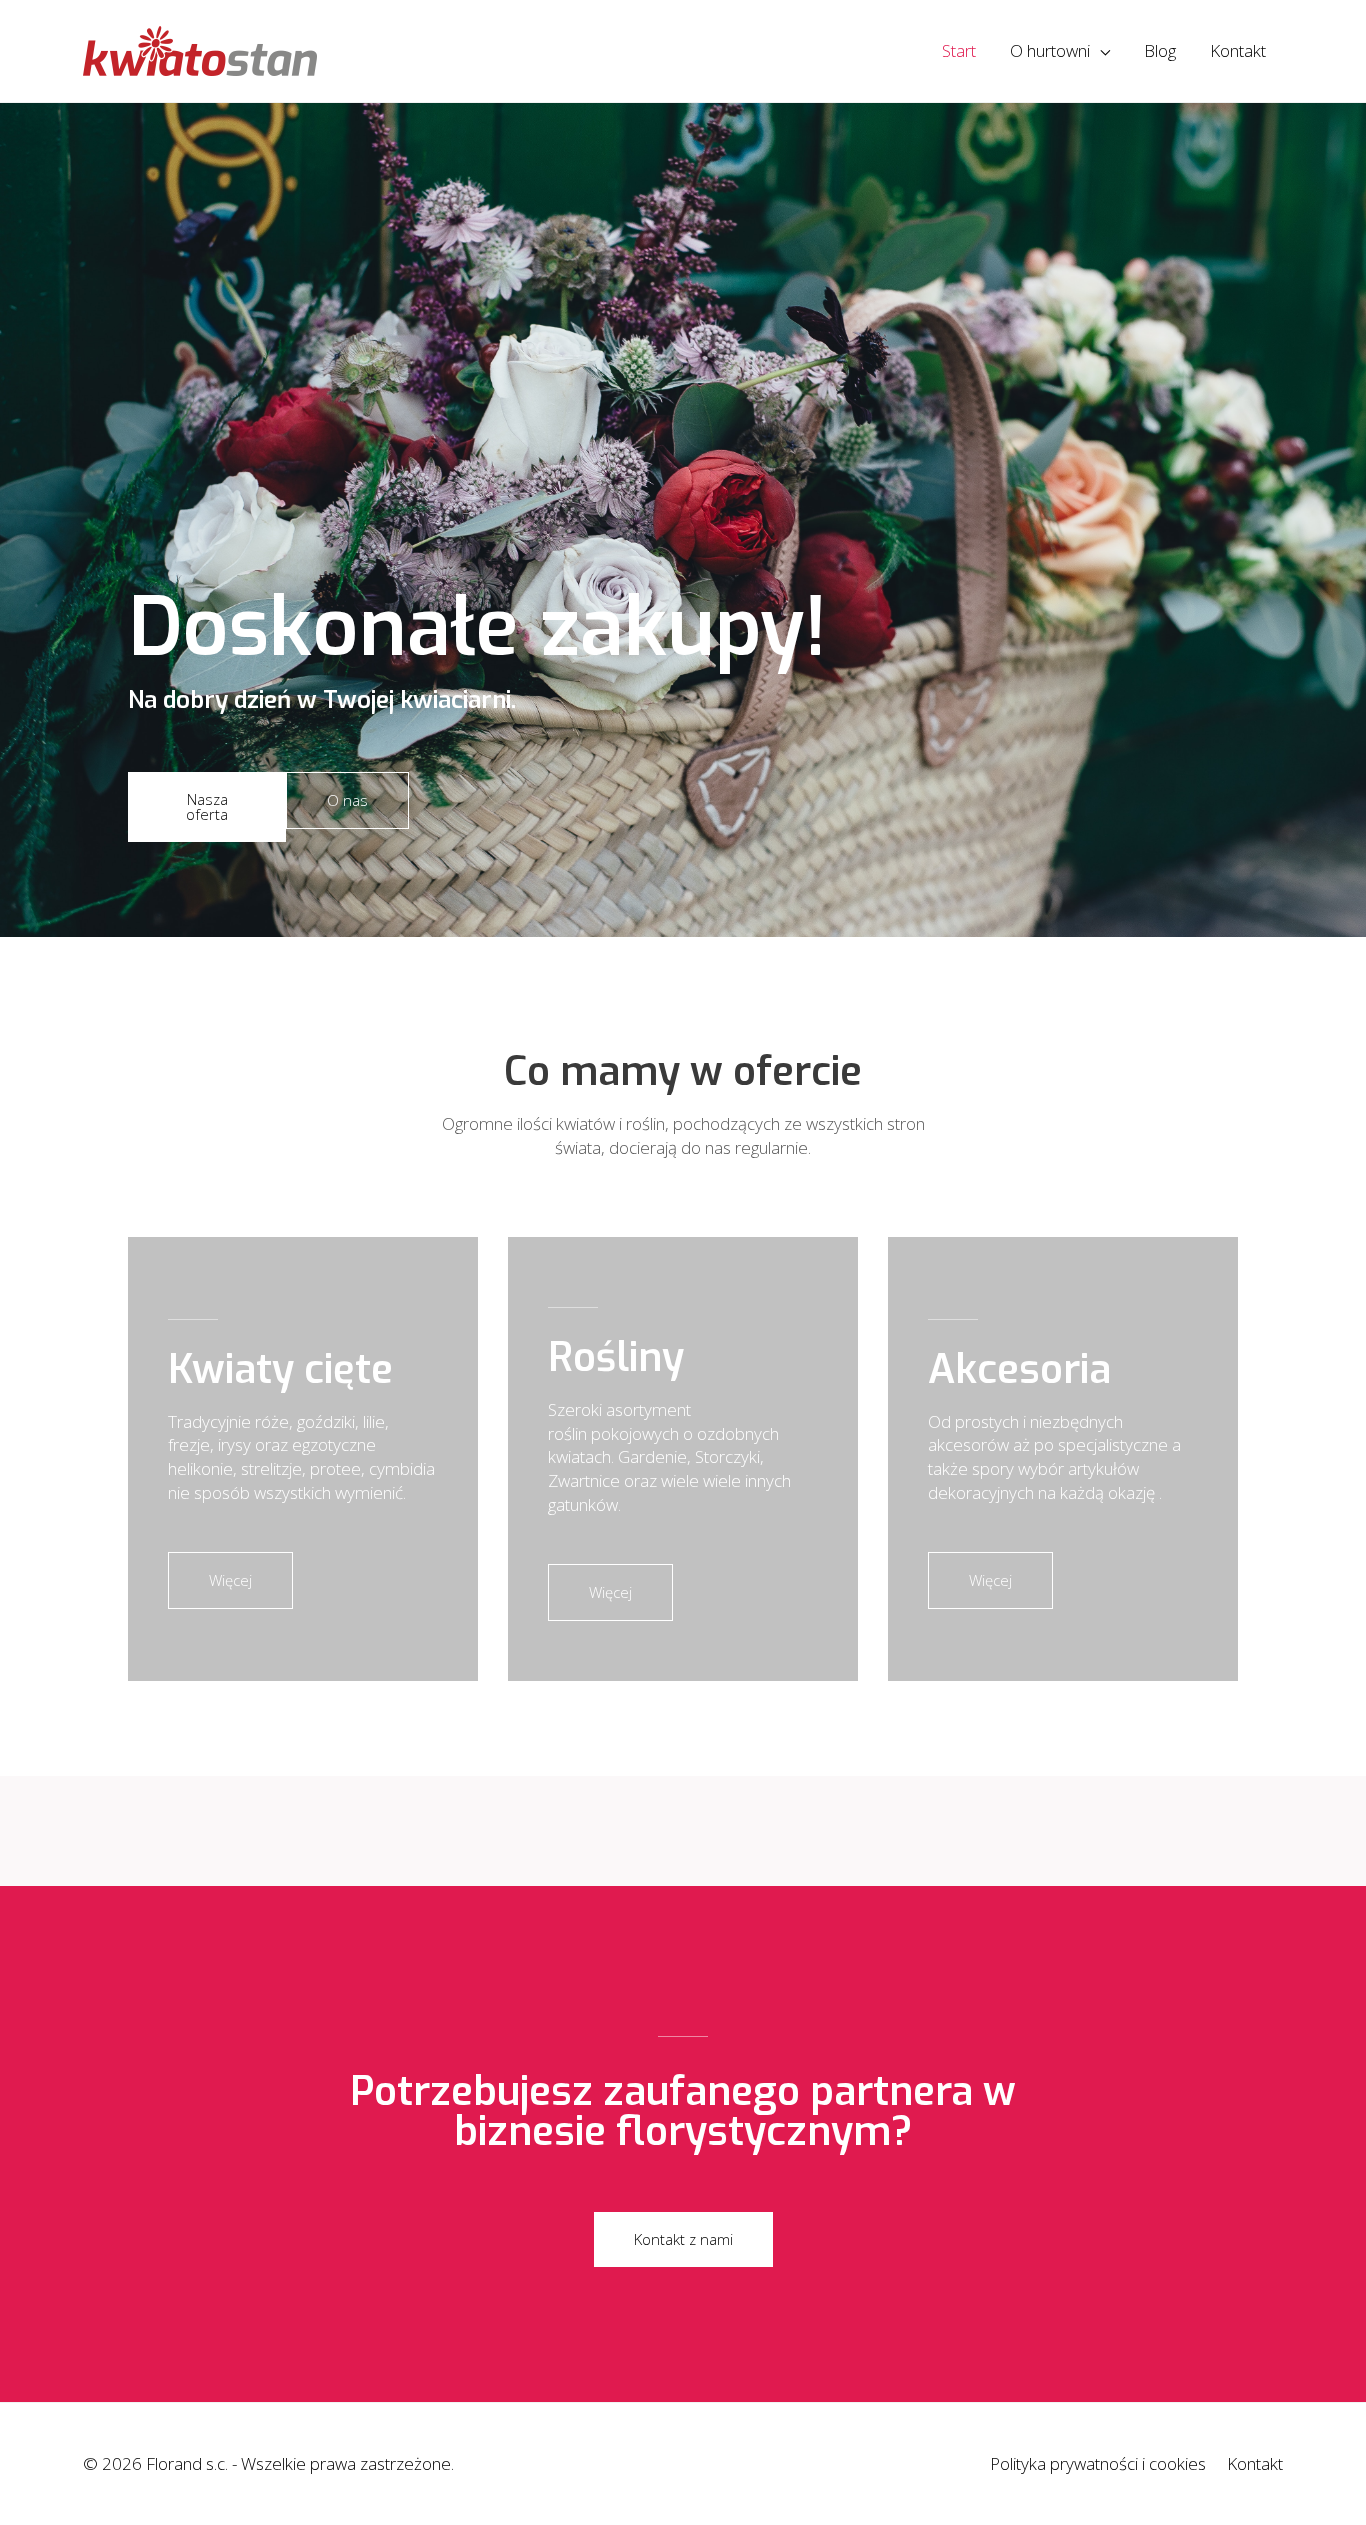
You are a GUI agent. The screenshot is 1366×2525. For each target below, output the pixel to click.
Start (959, 50)
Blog (1160, 50)
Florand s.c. (189, 2463)
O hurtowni (1050, 50)
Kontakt (1238, 50)
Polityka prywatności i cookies (1098, 2463)
